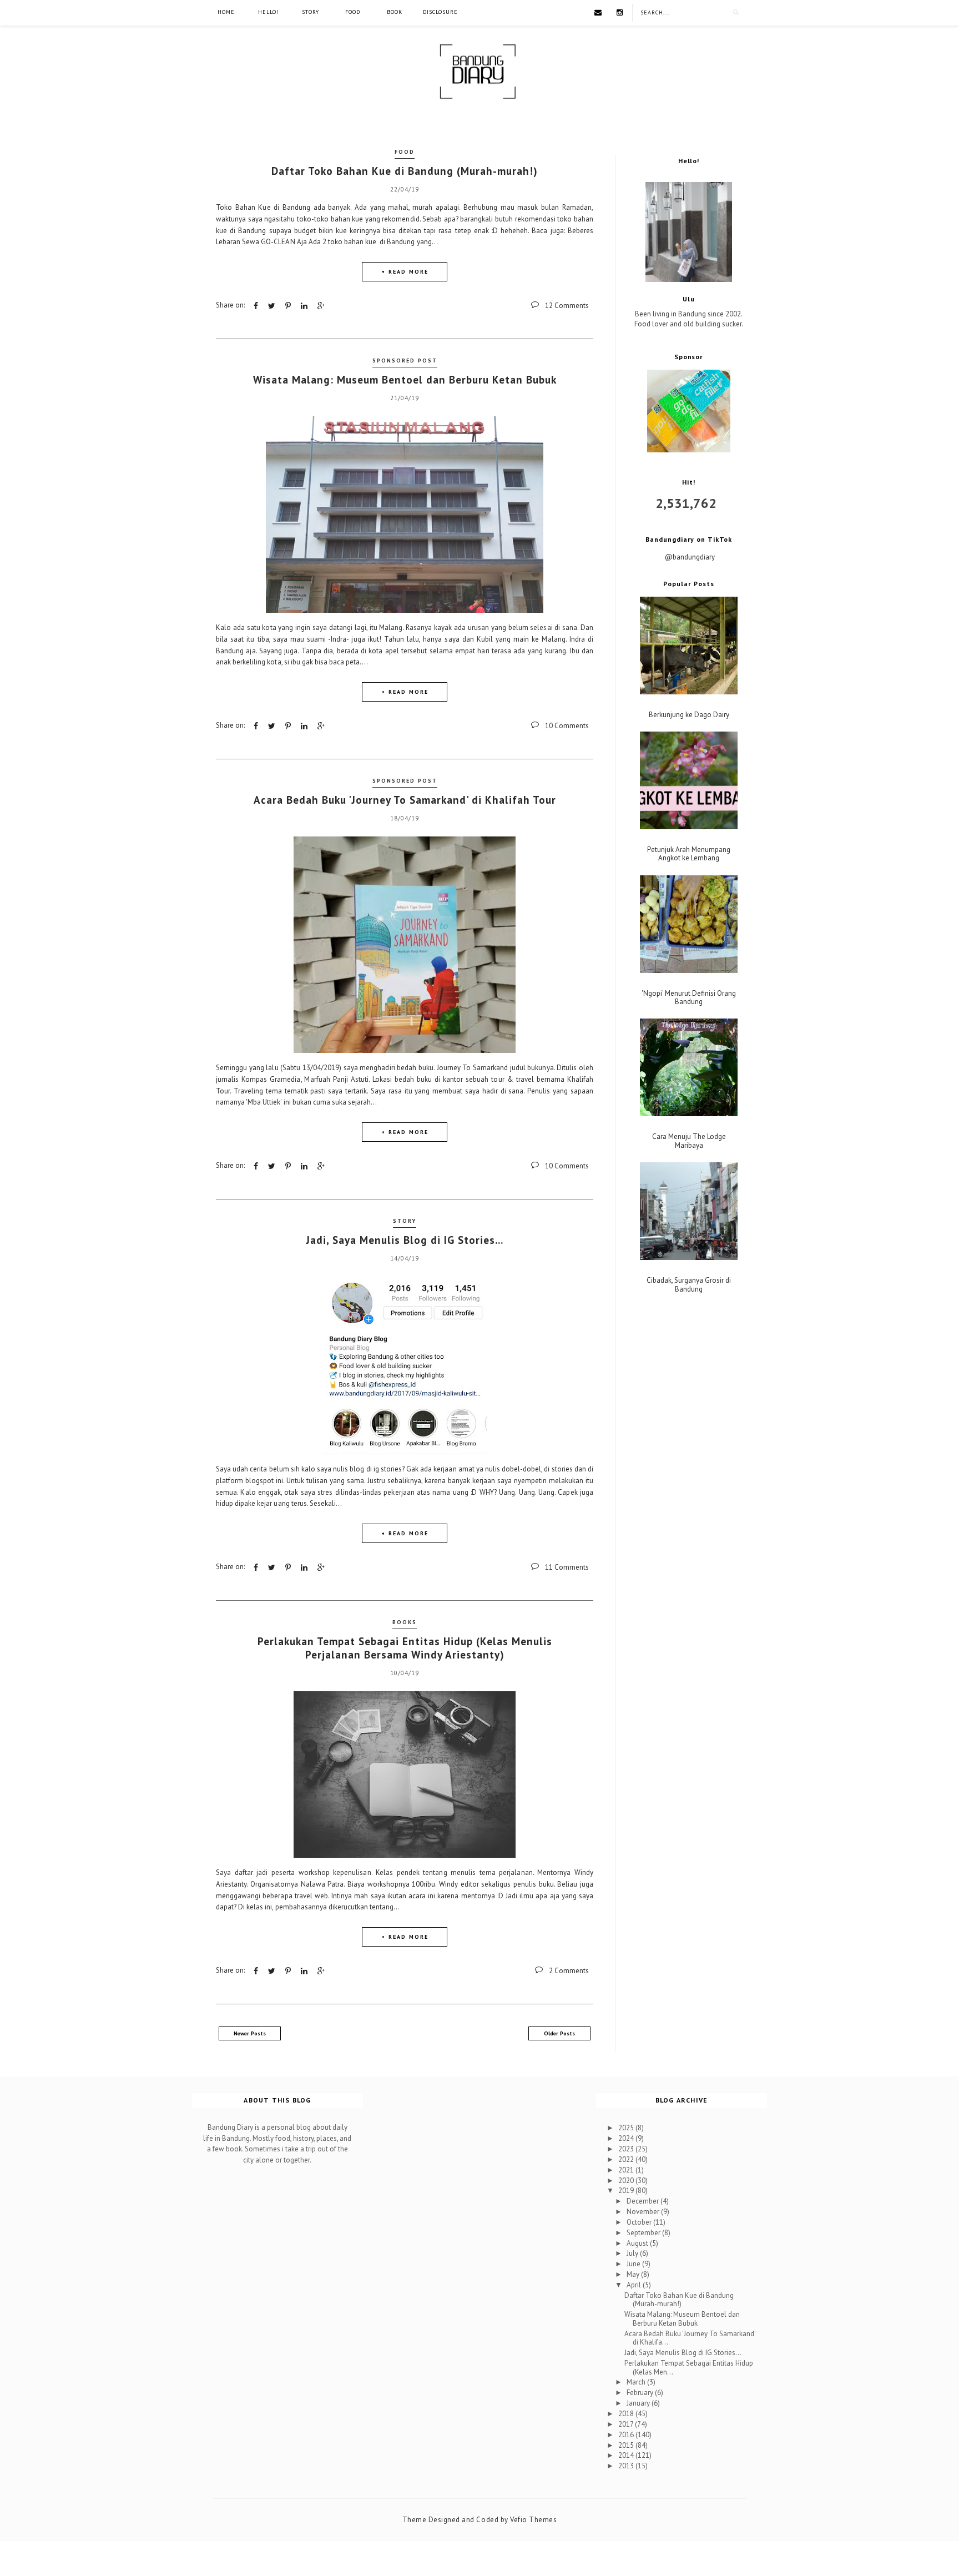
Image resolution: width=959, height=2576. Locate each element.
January (639, 2403)
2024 (627, 2138)
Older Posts (559, 2033)
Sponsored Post (405, 361)
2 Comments (569, 1971)
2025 (627, 2128)
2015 (627, 2445)
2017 (627, 2424)
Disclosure (440, 12)
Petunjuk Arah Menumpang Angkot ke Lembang (689, 854)
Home (226, 12)
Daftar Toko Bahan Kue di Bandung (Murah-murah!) (405, 171)
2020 (627, 2181)
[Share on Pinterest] (288, 306)
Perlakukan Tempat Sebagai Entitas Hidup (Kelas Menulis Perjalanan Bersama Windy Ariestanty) (405, 1648)
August (638, 2243)
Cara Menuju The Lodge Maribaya (689, 1141)
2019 (627, 2191)
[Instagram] (620, 12)
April (635, 2285)
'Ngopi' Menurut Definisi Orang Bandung (689, 998)
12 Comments (567, 306)
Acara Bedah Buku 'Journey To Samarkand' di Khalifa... (690, 2338)
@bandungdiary (690, 557)
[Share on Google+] (321, 306)
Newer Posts (250, 2033)
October (640, 2222)
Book (395, 12)
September (644, 2233)
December (643, 2201)
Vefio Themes (533, 2520)
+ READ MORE (405, 272)
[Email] (598, 12)
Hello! (268, 12)
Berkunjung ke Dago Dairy (689, 715)
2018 (627, 2414)
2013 (627, 2466)
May (634, 2274)
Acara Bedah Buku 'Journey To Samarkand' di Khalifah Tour (405, 800)
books (405, 1622)
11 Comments (567, 1567)
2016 (627, 2435)
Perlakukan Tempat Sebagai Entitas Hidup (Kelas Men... (689, 2368)
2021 (627, 2170)
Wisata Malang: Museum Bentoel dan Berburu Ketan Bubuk (405, 380)
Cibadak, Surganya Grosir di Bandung (689, 1285)
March (637, 2382)
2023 (627, 2149)
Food (353, 12)
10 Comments (567, 726)
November (644, 2212)
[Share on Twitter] (272, 306)
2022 (627, 2159)
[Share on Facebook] (256, 306)
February (641, 2393)
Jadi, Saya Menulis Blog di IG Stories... (405, 1240)
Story (311, 12)
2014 (627, 2455)
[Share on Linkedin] (304, 306)
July (633, 2253)
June (634, 2264)
